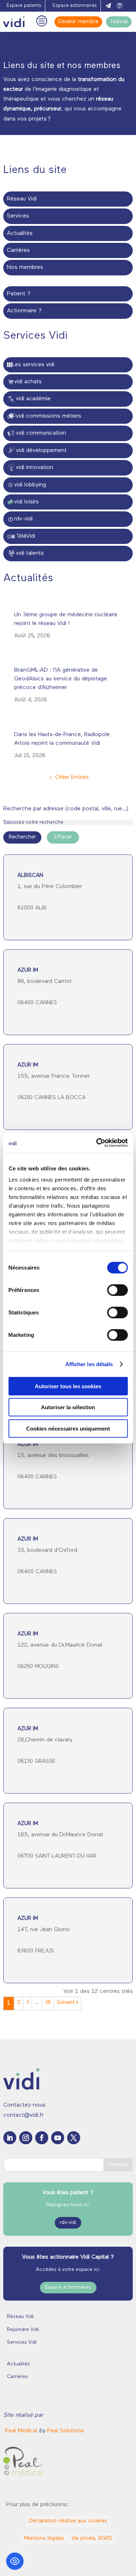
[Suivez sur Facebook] (42, 2138)
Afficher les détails (89, 1364)
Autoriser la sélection (68, 1407)
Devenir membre (78, 22)
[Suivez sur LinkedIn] (10, 2138)
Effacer (63, 837)
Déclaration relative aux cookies (68, 2521)
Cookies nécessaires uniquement (68, 1428)
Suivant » (68, 2003)
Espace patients (24, 6)
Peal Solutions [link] (66, 2431)
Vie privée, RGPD (92, 2539)
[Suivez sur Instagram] (26, 2138)
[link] (22, 2431)
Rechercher (22, 837)
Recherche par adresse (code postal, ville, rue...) (66, 809)
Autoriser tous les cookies (68, 1386)
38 (48, 2003)
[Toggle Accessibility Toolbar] (15, 2561)
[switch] (117, 1290)
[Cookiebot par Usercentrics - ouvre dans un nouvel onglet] (97, 1143)
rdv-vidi (68, 2223)
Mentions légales (44, 2539)
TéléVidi (119, 22)
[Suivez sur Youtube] (58, 2138)
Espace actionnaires (75, 6)
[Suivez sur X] (74, 2138)
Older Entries (72, 777)
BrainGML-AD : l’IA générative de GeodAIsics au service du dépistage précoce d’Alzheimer (61, 679)
